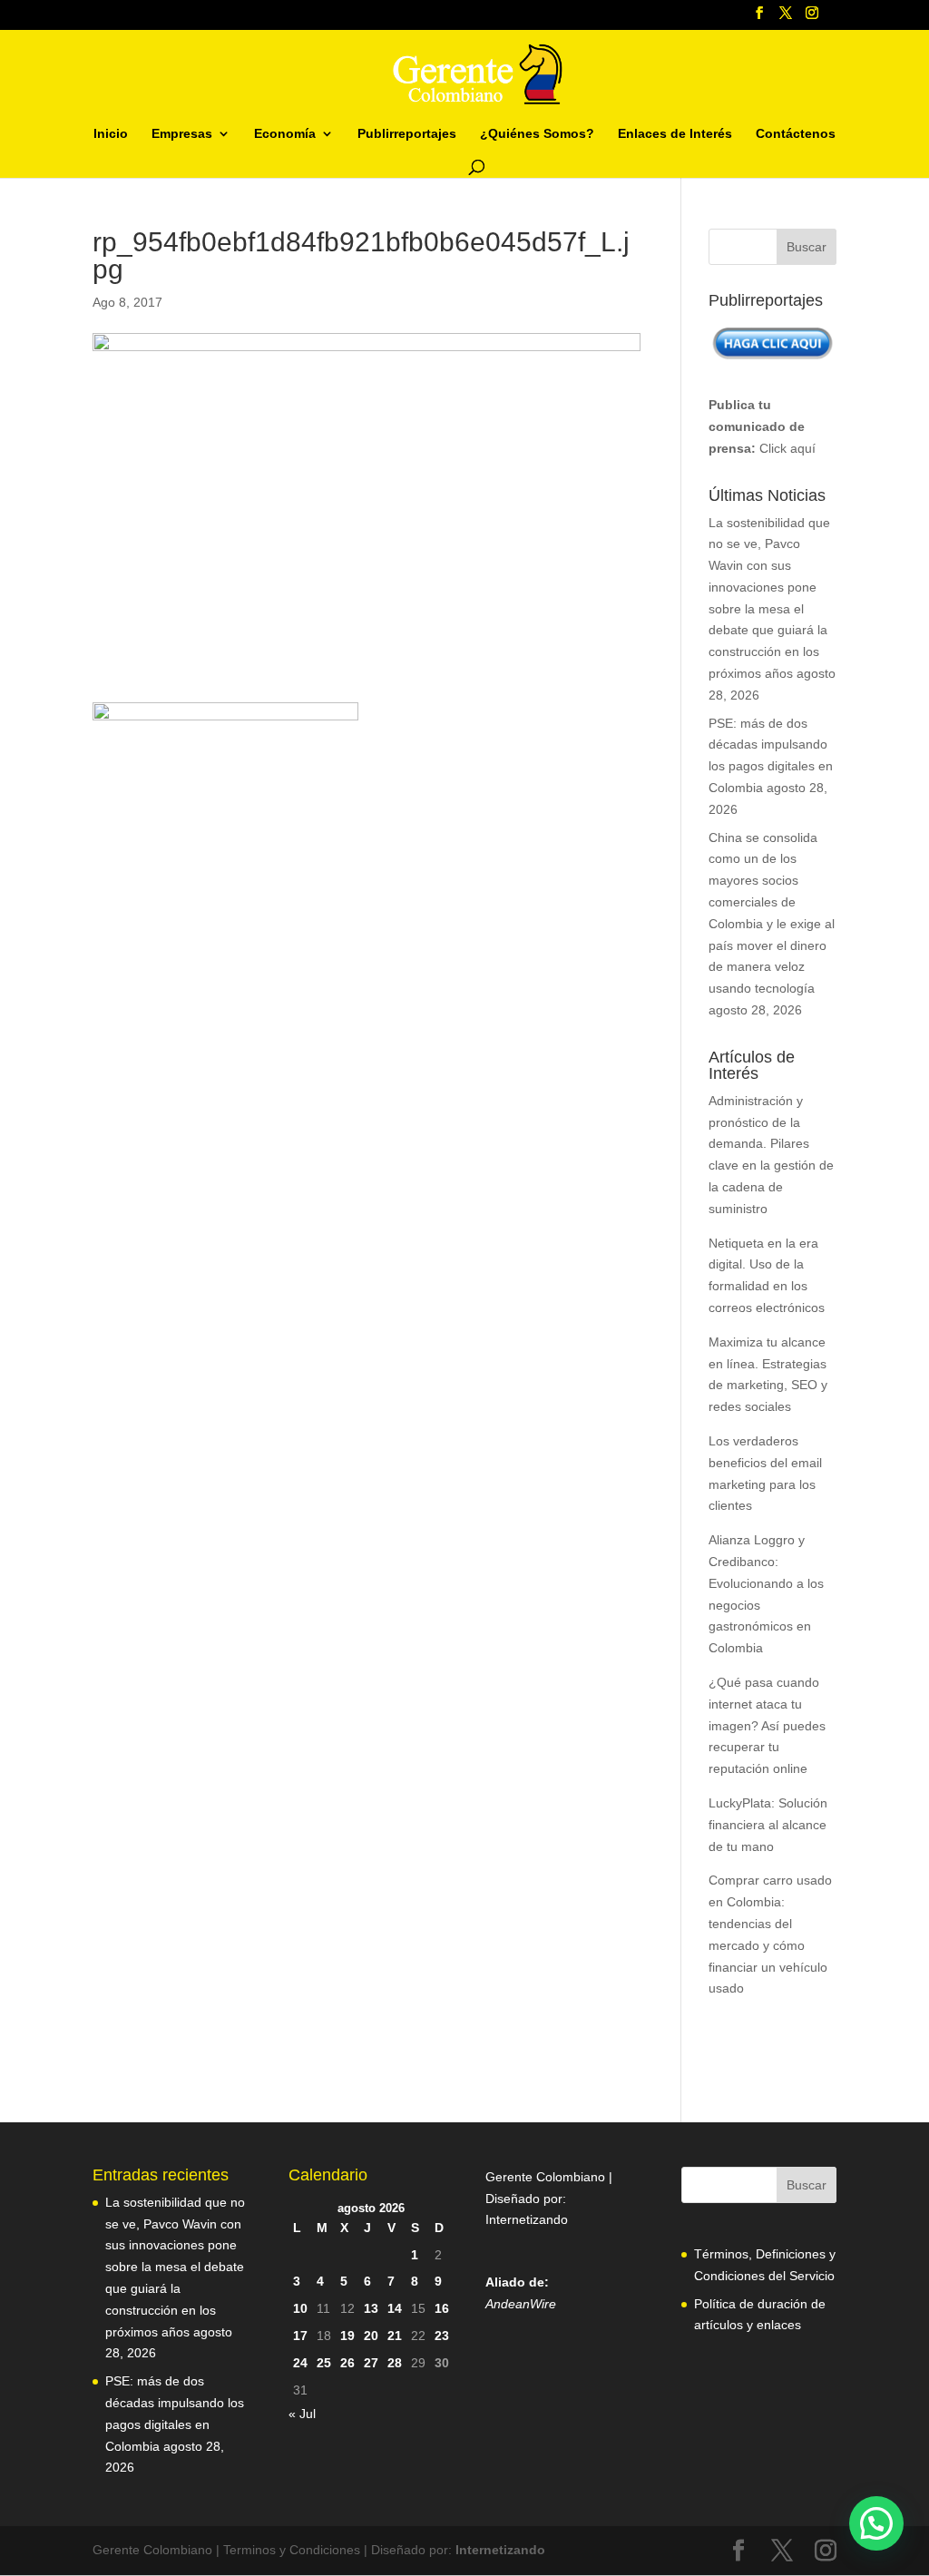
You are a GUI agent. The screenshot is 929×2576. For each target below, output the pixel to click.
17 (300, 2336)
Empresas (182, 134)
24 (300, 2363)
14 (395, 2308)
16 (442, 2308)
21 (395, 2336)
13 (371, 2308)
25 (324, 2363)
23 (442, 2336)
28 (395, 2363)
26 (347, 2363)
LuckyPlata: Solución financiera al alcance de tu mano (768, 1825)
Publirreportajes (407, 134)
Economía (285, 134)
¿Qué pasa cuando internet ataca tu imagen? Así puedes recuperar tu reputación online (767, 1725)
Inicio (111, 134)
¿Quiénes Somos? (537, 134)
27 (371, 2363)
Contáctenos (796, 134)
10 (300, 2308)
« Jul (302, 2414)
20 (371, 2336)
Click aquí (787, 448)
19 (347, 2336)
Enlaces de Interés (675, 134)
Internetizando (527, 2219)
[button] (876, 2523)
